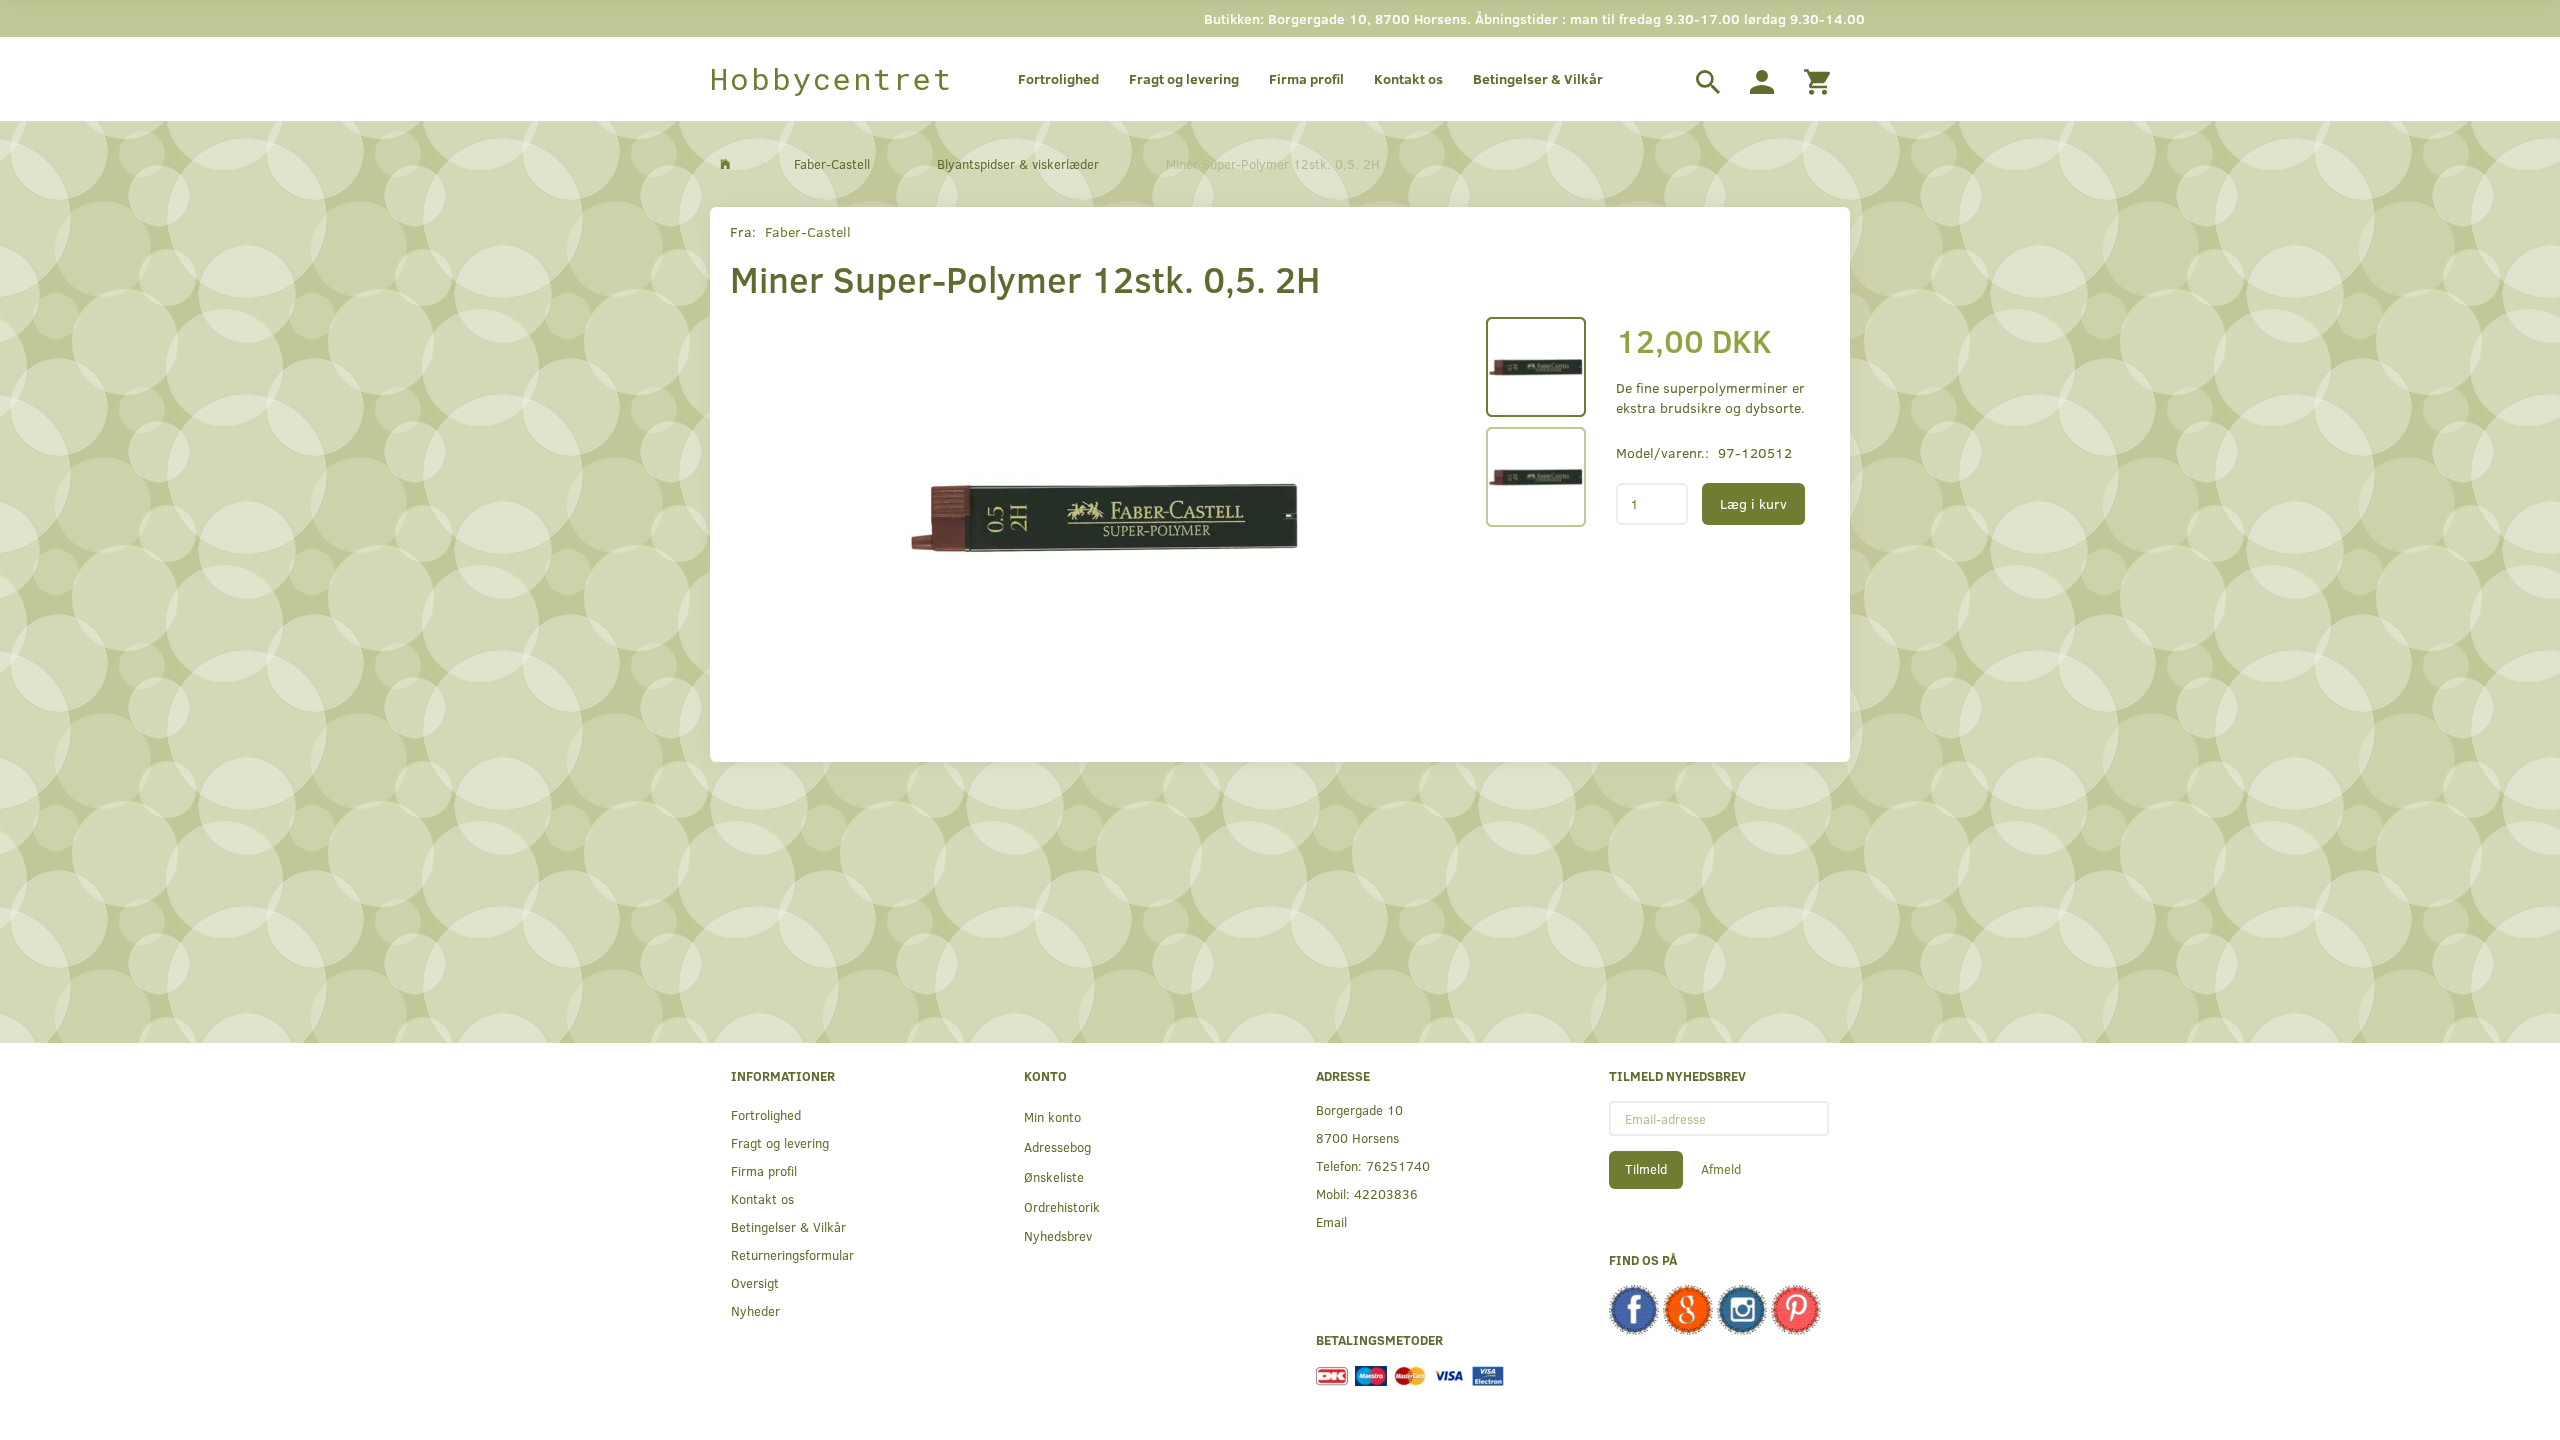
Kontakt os (1408, 78)
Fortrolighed (1058, 78)
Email (1331, 1221)
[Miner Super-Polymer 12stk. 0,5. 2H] (1105, 517)
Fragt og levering (1184, 78)
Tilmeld (1646, 1169)
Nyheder (755, 1310)
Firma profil (1306, 78)
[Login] (1762, 79)
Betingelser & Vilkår (1538, 78)
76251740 (1398, 1165)
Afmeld (1721, 1169)
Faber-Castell (808, 231)
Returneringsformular (792, 1254)
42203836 (1386, 1193)
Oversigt (755, 1282)
